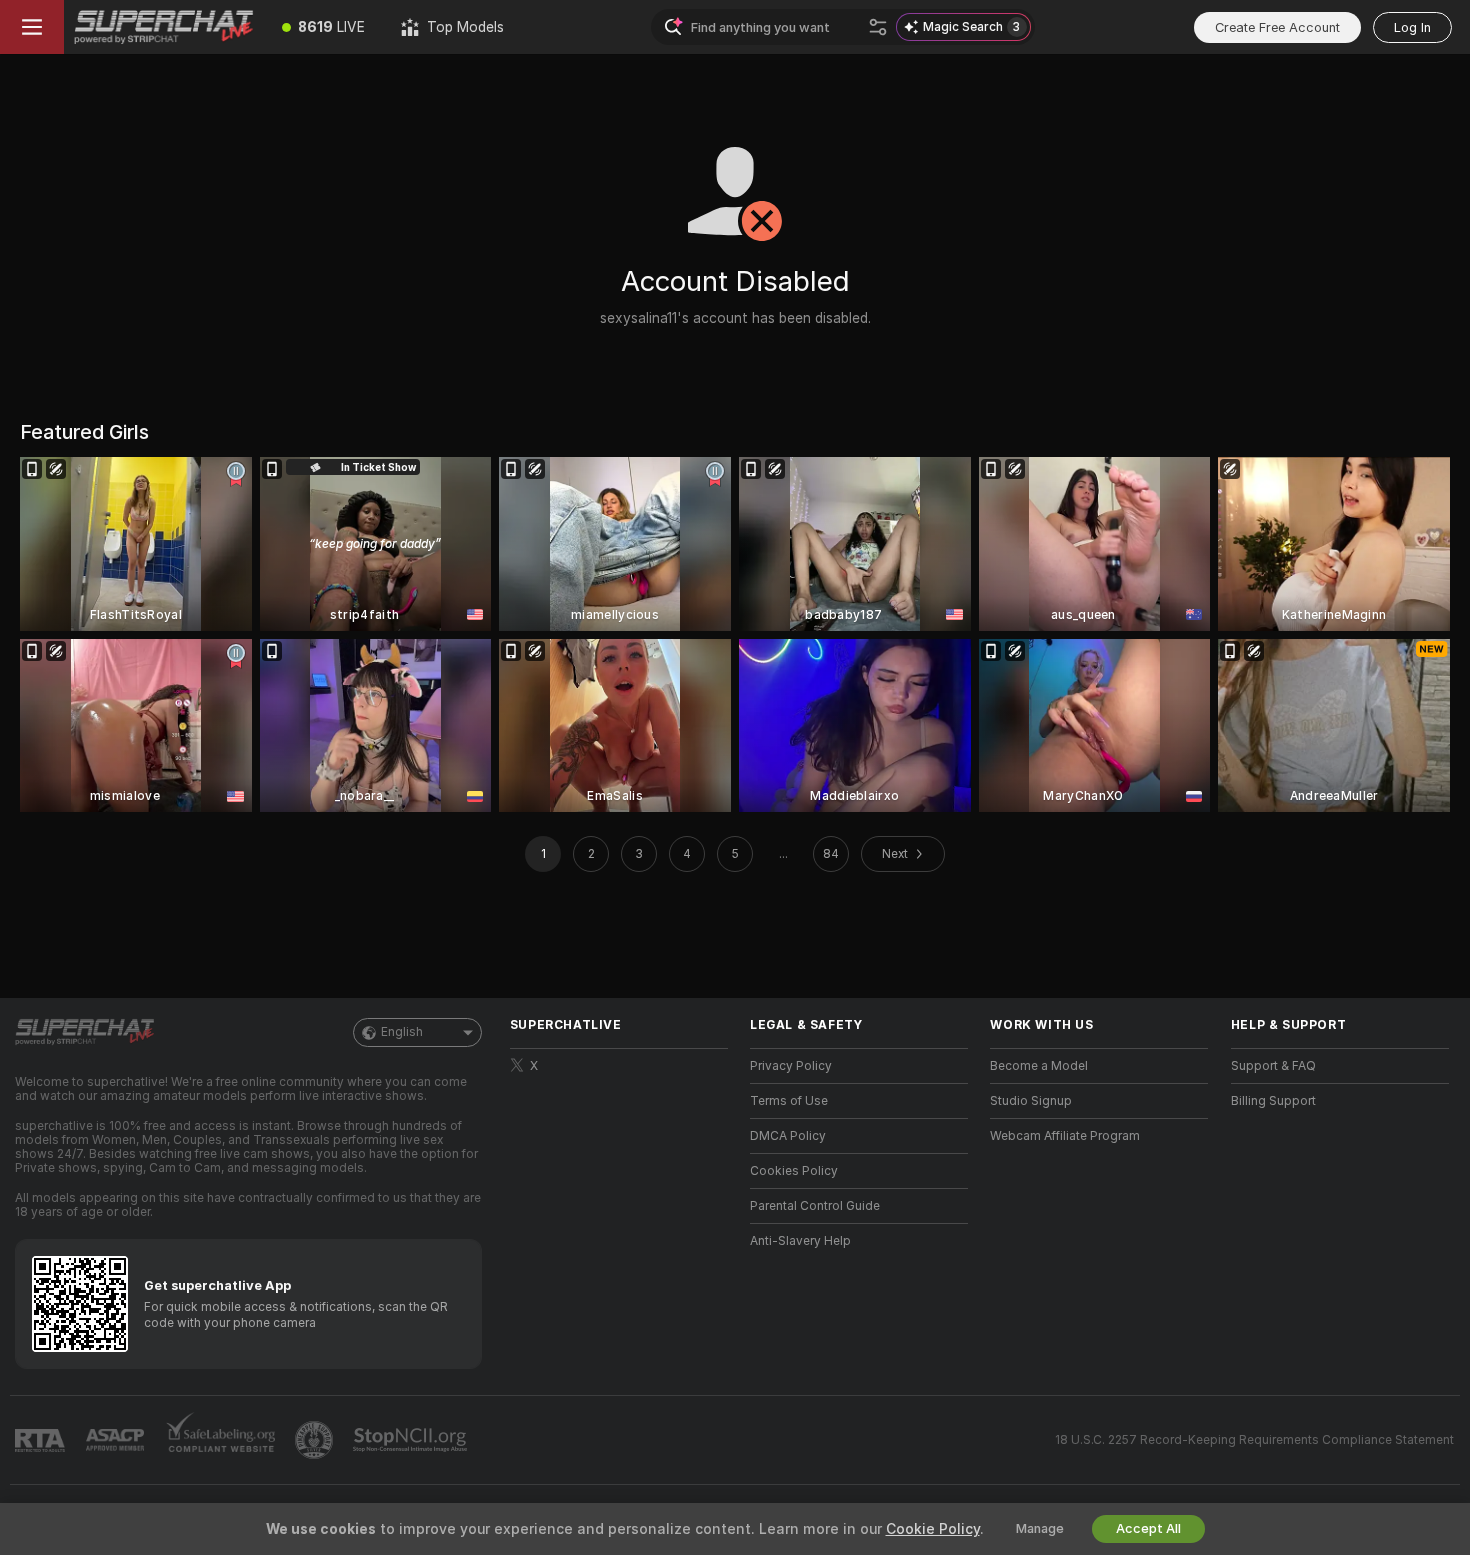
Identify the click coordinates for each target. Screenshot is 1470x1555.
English (402, 1032)
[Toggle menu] (32, 27)
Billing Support (1273, 1101)
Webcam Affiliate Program (1065, 1136)
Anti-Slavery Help (800, 1241)
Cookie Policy (933, 1529)
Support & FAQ (1273, 1066)
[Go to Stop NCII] (412, 1440)
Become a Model (1039, 1066)
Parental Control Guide (815, 1206)
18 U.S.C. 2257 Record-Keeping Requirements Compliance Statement (1254, 1440)
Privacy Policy (791, 1066)
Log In (1412, 27)
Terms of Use (789, 1101)
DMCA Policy (788, 1136)
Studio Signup (1031, 1101)
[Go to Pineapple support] (316, 1440)
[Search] (878, 27)
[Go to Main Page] (164, 27)
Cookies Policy (794, 1171)
